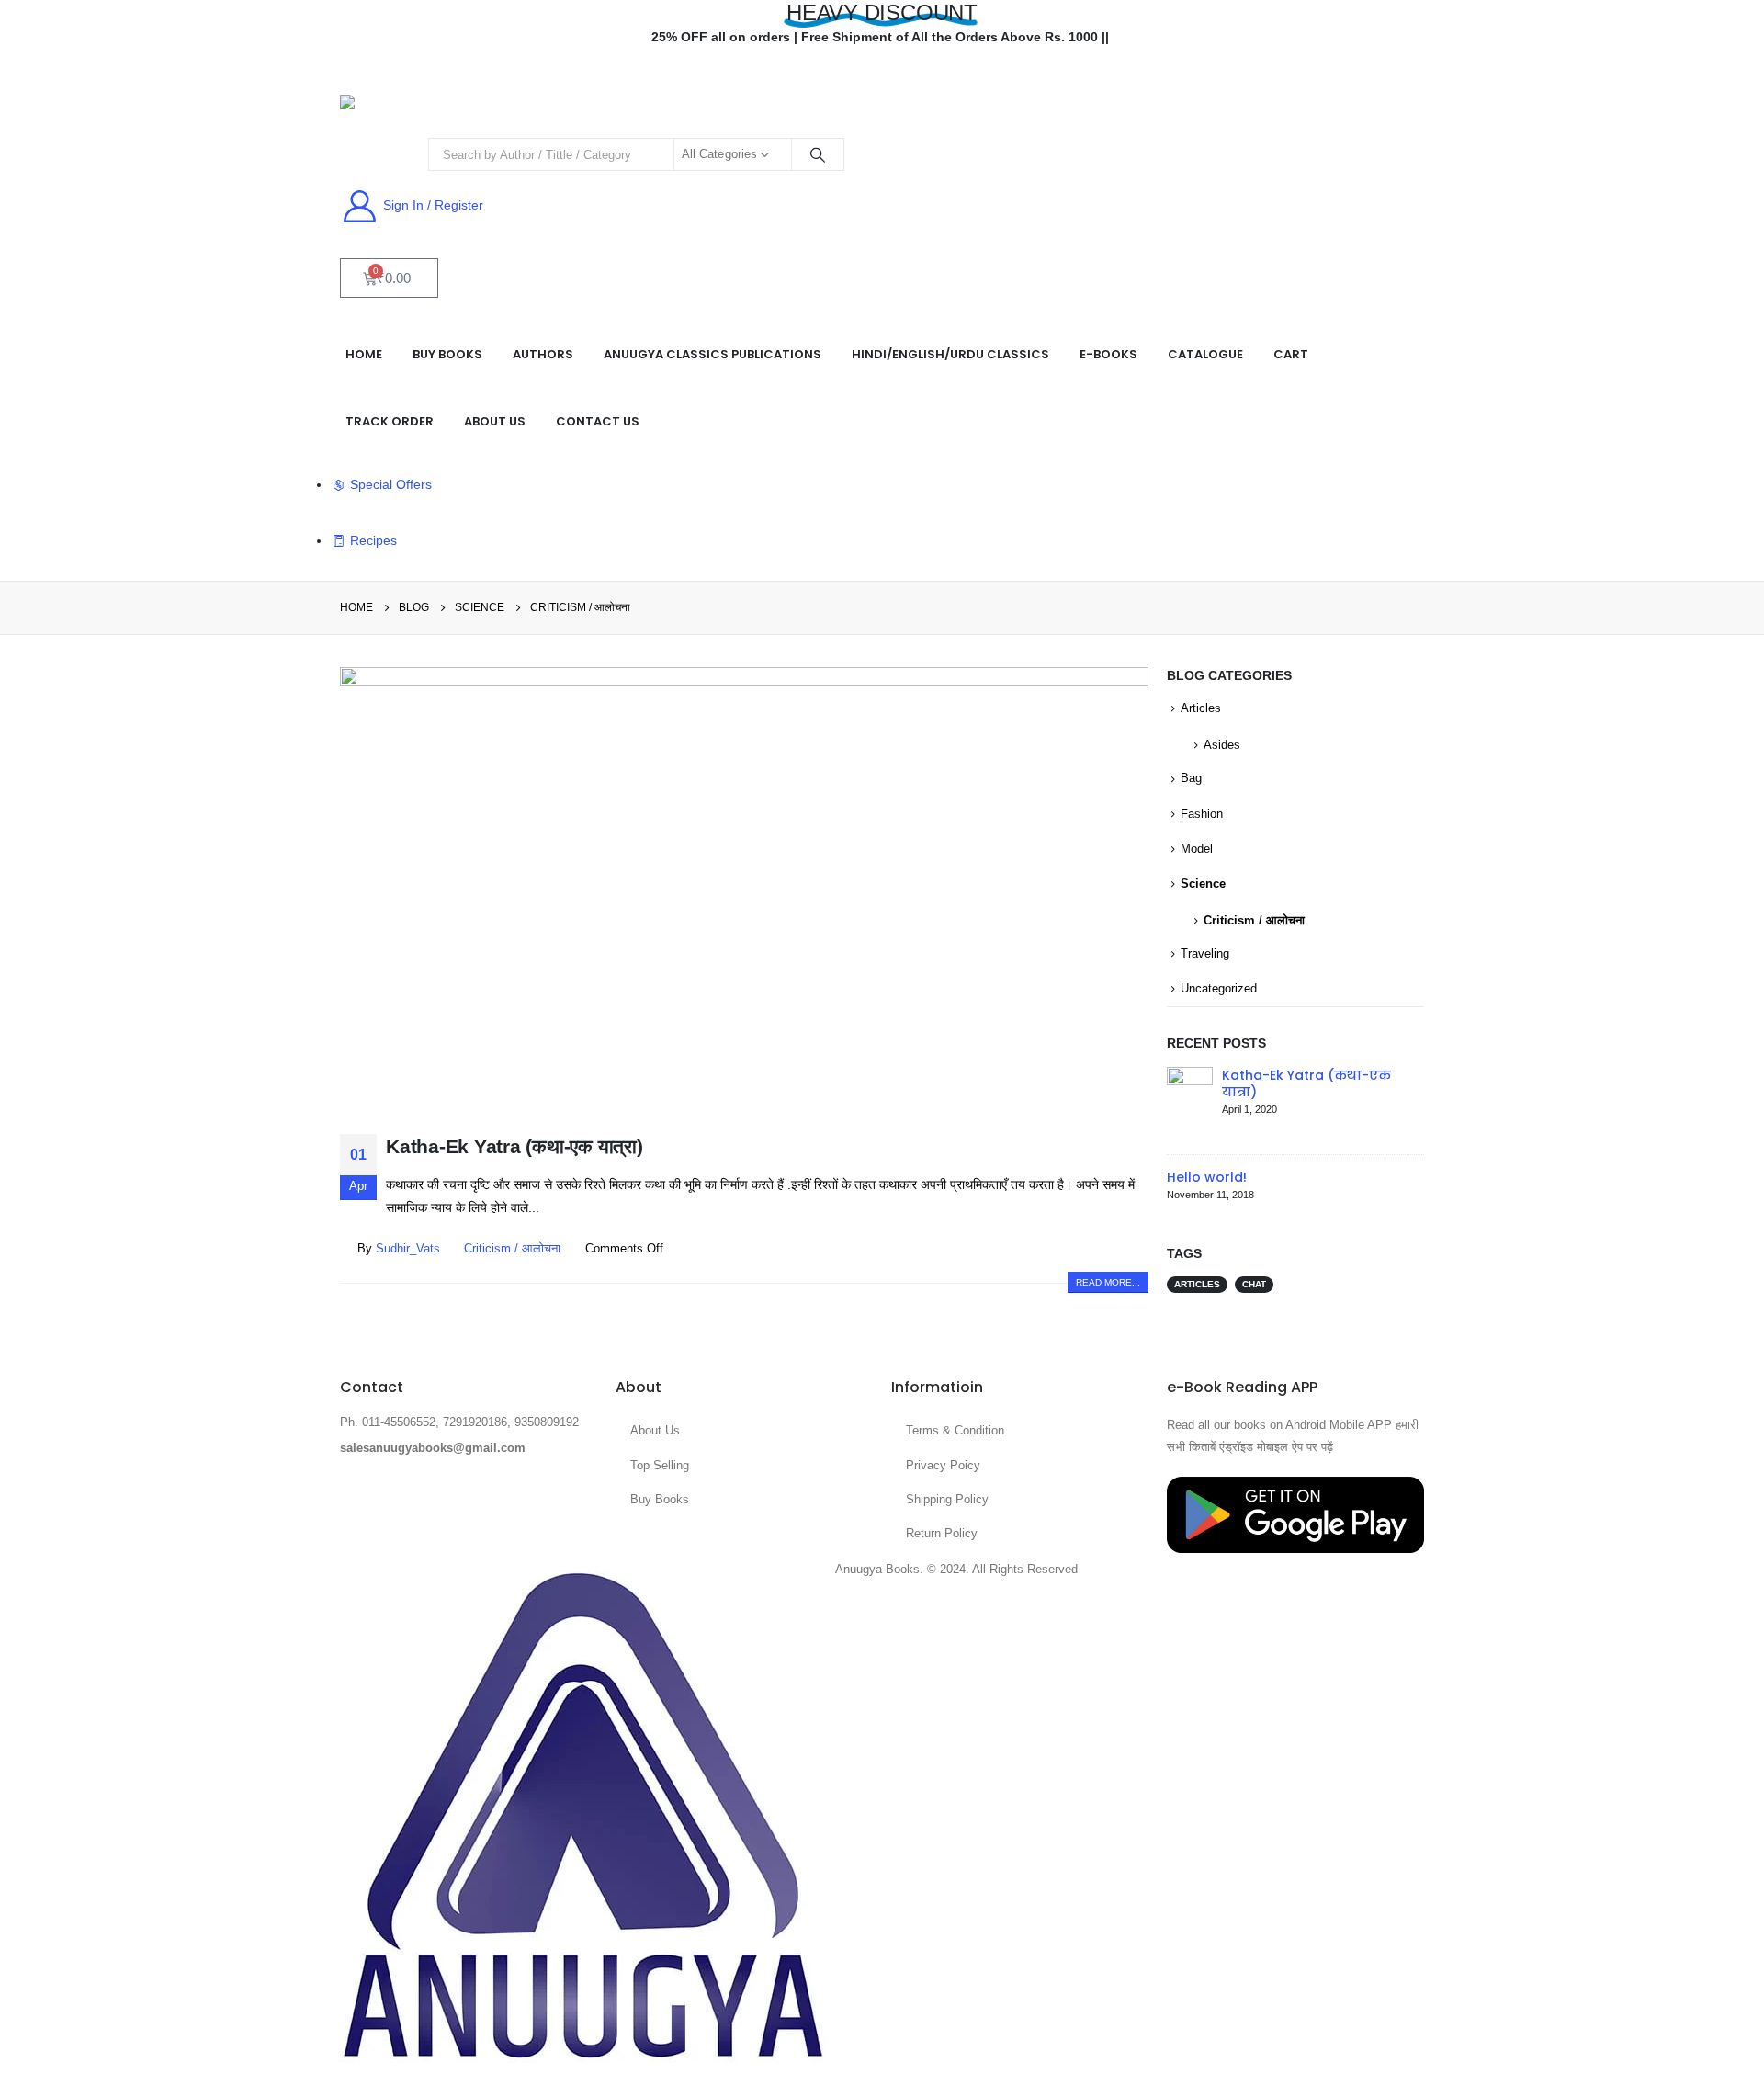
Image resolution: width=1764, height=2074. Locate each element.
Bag (1191, 778)
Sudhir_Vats (408, 1249)
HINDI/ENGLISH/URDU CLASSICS (950, 354)
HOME (364, 354)
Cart (1291, 354)
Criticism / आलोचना (512, 1249)
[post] (1190, 1102)
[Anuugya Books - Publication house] (391, 107)
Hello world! (1207, 1177)
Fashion (1202, 814)
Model (1197, 849)
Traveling (1205, 953)
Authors (543, 354)
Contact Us (598, 421)
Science (1203, 884)
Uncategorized (1219, 988)
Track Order (390, 421)
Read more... (1108, 1282)
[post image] (744, 887)
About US (495, 421)
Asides (1222, 745)
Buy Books (447, 354)
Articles (1201, 708)
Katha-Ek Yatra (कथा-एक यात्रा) (514, 1146)
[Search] (818, 154)
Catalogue (1205, 354)
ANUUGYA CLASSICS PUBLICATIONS (712, 354)
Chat (1254, 1284)
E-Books (1108, 354)
